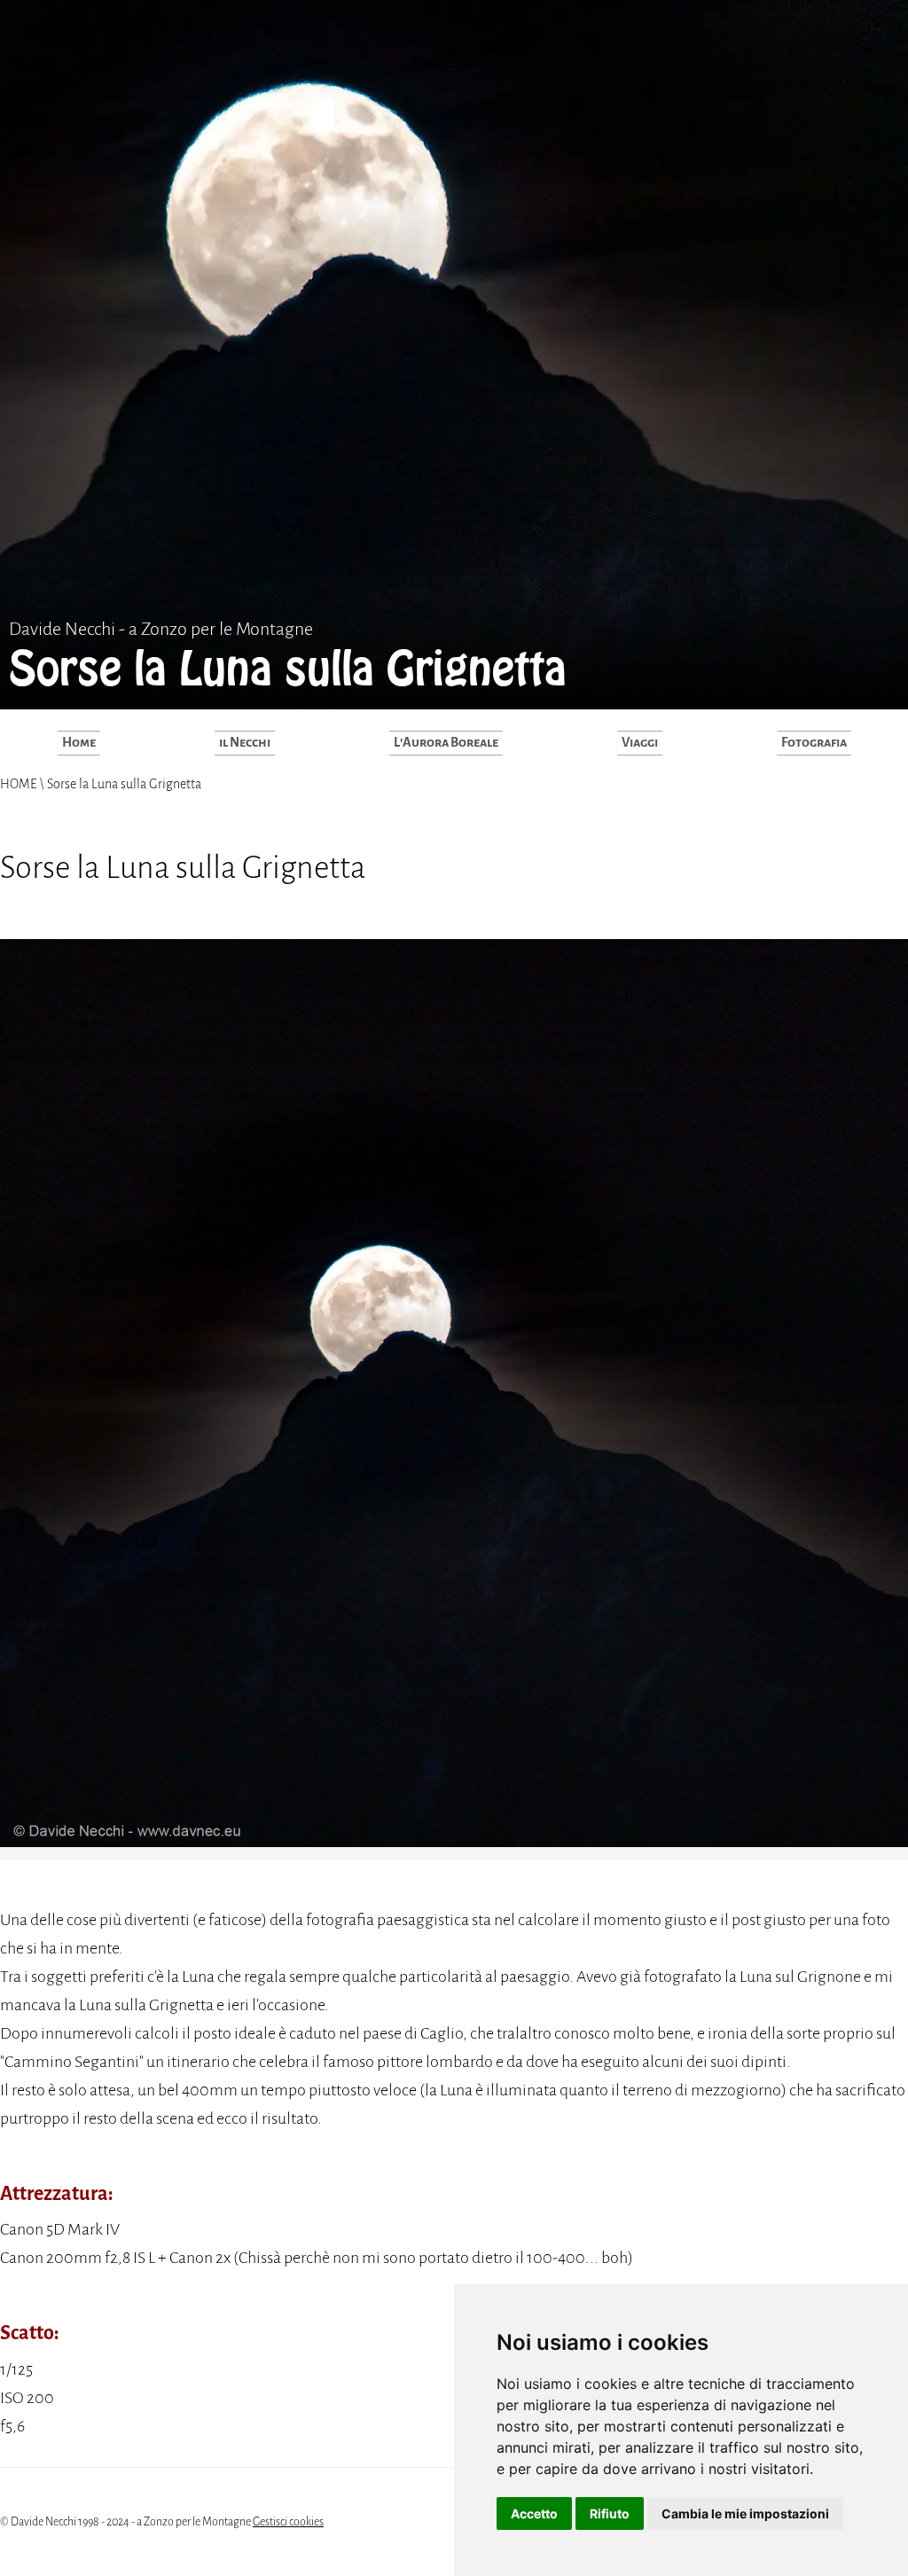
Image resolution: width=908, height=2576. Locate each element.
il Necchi (245, 742)
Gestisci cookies (288, 2522)
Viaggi (640, 742)
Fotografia (814, 742)
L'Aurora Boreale (446, 742)
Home (79, 742)
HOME (20, 784)
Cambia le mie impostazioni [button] (745, 2513)
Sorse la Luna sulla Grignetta (123, 784)
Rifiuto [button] (610, 2513)
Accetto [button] (534, 2513)
